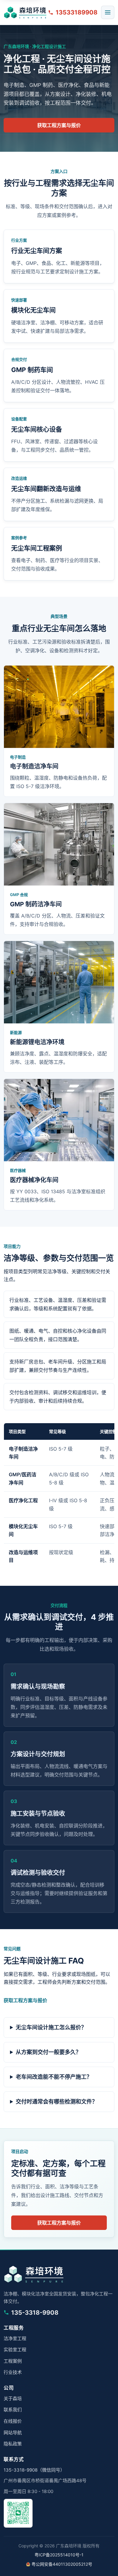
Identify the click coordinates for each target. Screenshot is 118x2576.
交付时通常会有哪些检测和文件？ (57, 2102)
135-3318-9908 (35, 2313)
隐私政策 (13, 2444)
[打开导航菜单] (108, 12)
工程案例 (13, 2361)
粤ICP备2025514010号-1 (59, 2555)
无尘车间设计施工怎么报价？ (51, 2027)
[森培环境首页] (25, 12)
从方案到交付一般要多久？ (48, 2052)
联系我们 (13, 2410)
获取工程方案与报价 (59, 125)
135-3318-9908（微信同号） (34, 2470)
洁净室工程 (15, 2338)
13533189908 (77, 12)
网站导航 (13, 2433)
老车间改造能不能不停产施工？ (54, 2077)
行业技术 (13, 2372)
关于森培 (13, 2398)
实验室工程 (15, 2350)
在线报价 (13, 2421)
